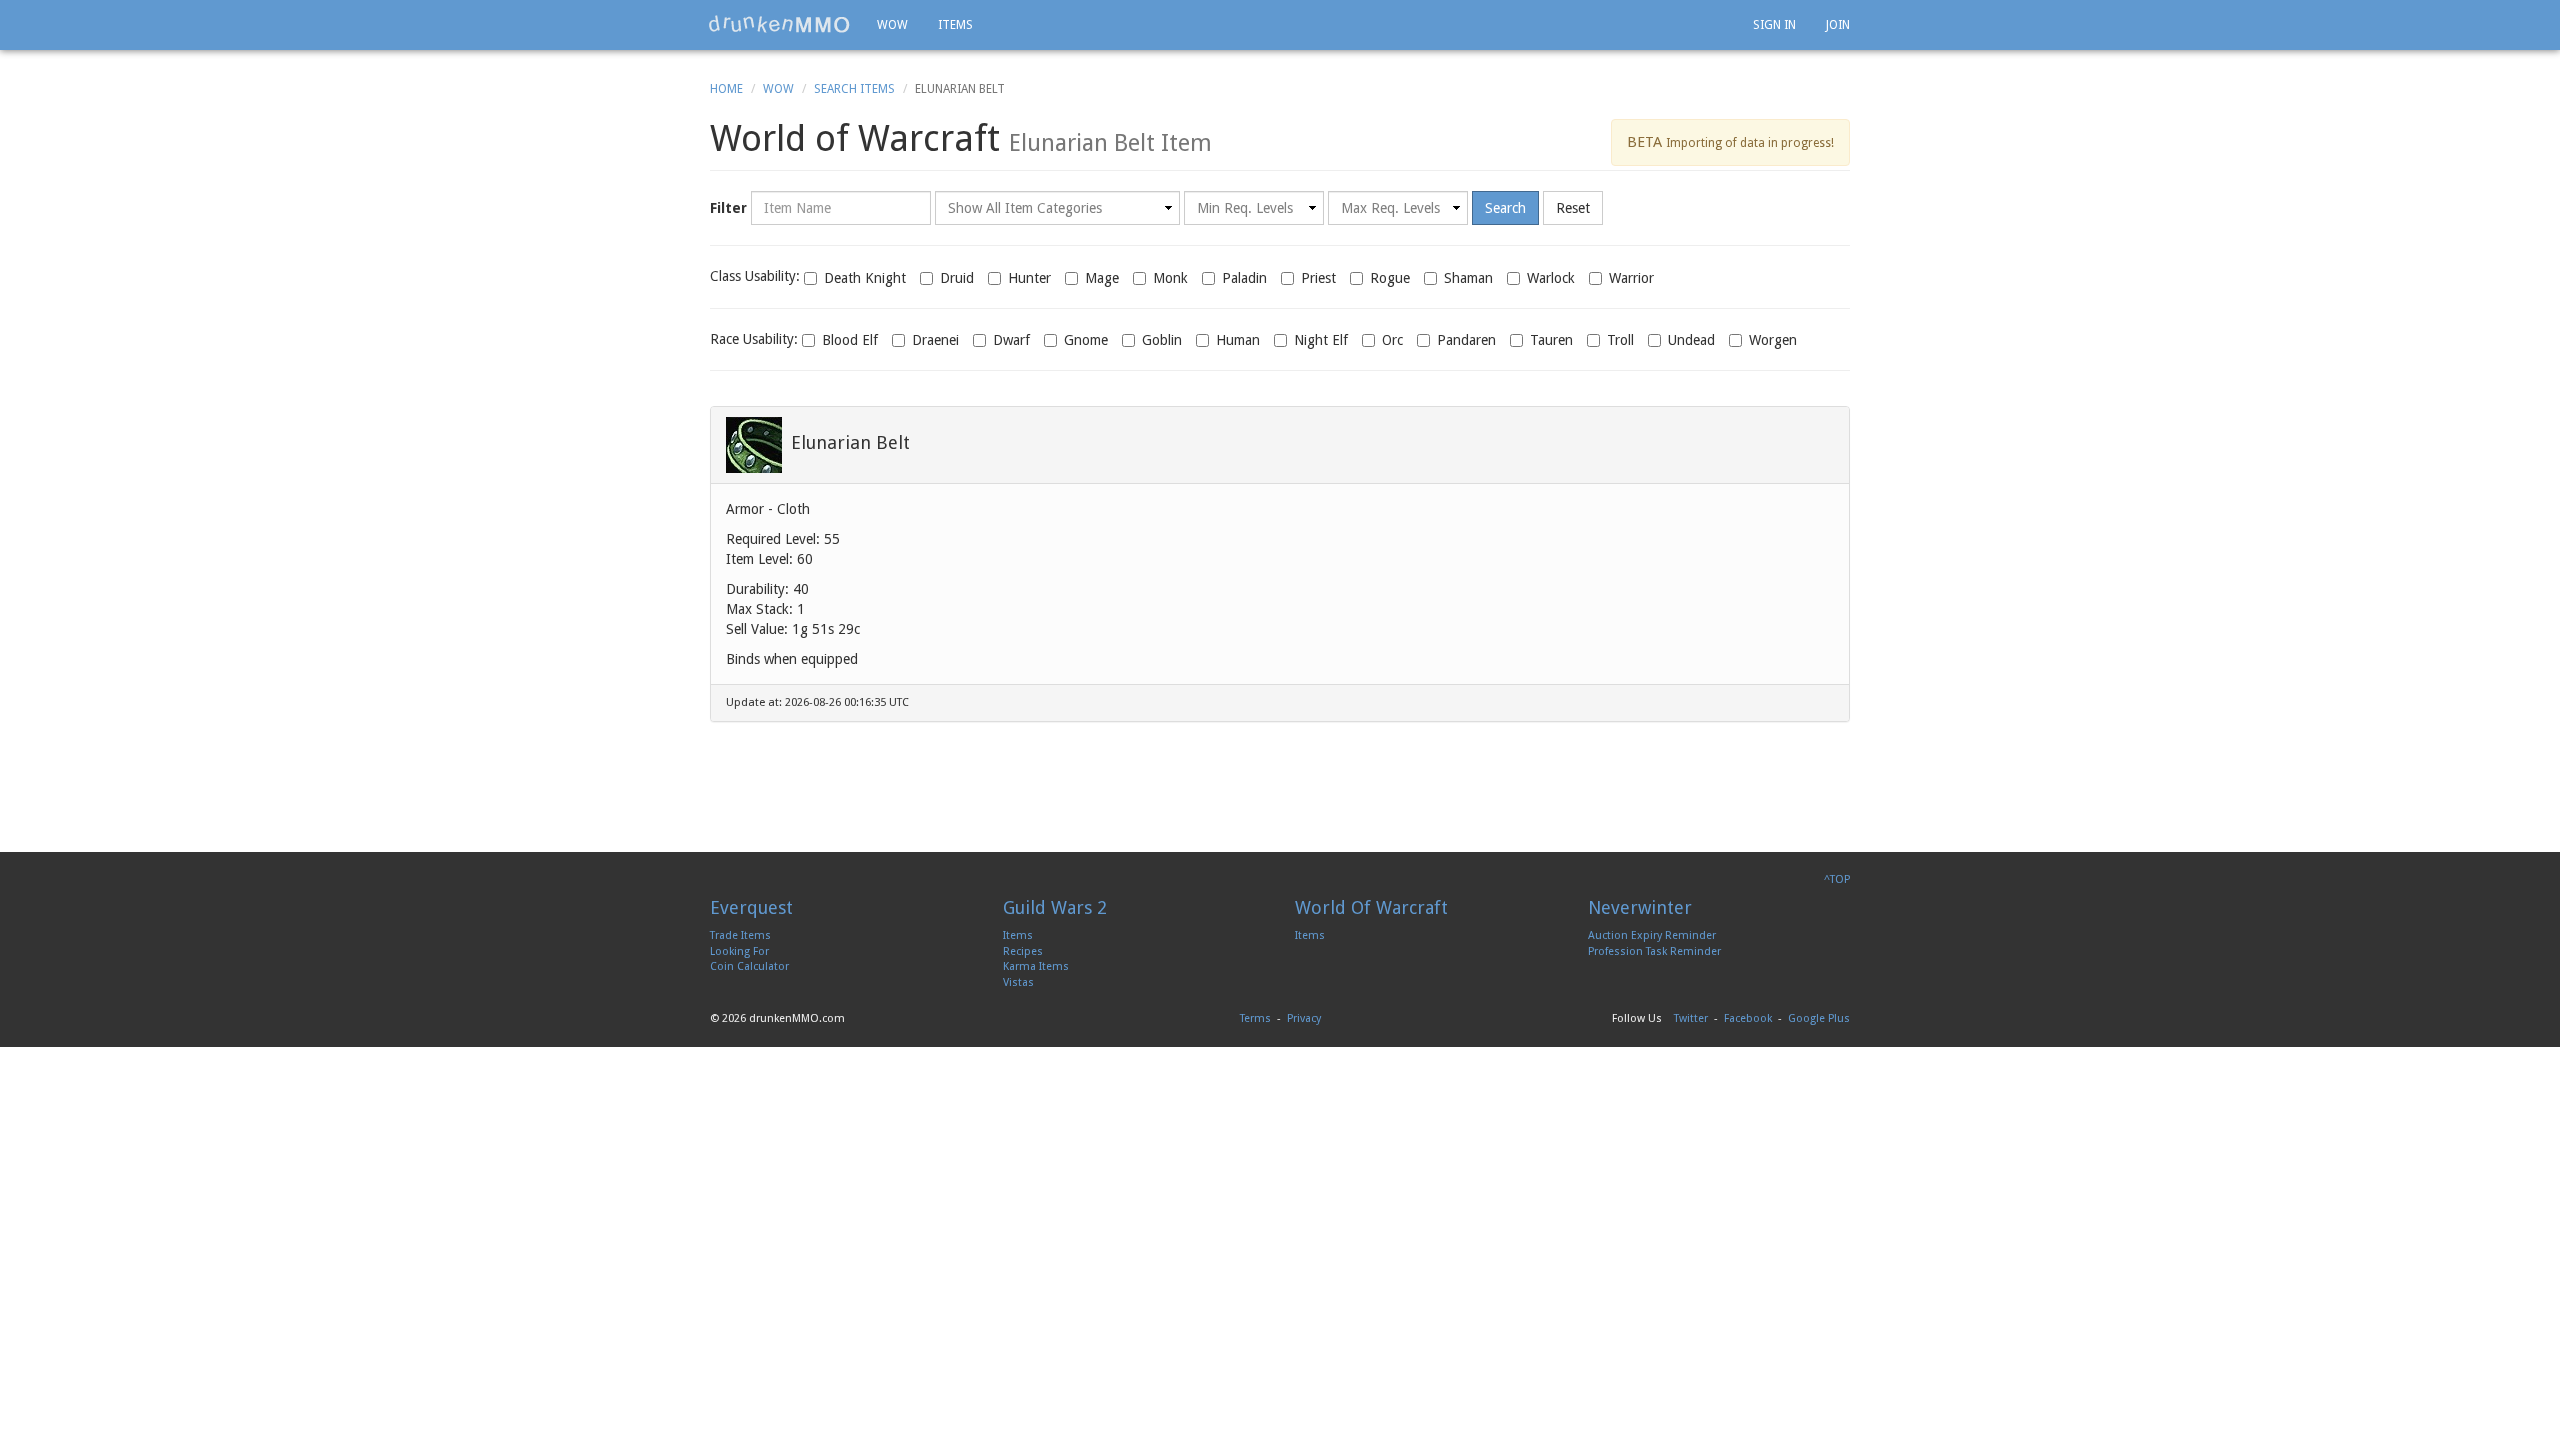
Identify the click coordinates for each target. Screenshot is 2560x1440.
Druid (957, 278)
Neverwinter (1640, 907)
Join (1838, 25)
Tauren (1551, 340)
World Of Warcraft (1371, 907)
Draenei (935, 340)
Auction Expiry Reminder (1652, 935)
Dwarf (1011, 340)
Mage (1102, 278)
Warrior (1631, 278)
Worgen (1773, 340)
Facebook (1748, 1018)
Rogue (1390, 278)
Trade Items (740, 935)
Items (955, 25)
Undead (1691, 340)
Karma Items (1036, 966)
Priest (1318, 278)
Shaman (1468, 278)
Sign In (1774, 25)
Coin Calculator (749, 966)
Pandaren (1466, 340)
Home (726, 89)
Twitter (1691, 1018)
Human (1238, 340)
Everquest (751, 907)
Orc (1392, 340)
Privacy (1304, 1018)
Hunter (1029, 278)
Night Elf (1321, 340)
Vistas (1018, 982)
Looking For (739, 951)
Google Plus (1819, 1018)
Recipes (1023, 951)
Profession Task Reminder (1654, 951)
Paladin (1244, 278)
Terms (1255, 1018)
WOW (892, 25)
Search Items (854, 89)
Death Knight (865, 278)
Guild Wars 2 (1055, 907)
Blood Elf (850, 340)
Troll (1620, 340)
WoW (778, 89)
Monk (1170, 278)
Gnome (1086, 340)
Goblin (1162, 340)
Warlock (1551, 278)
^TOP (1837, 879)
